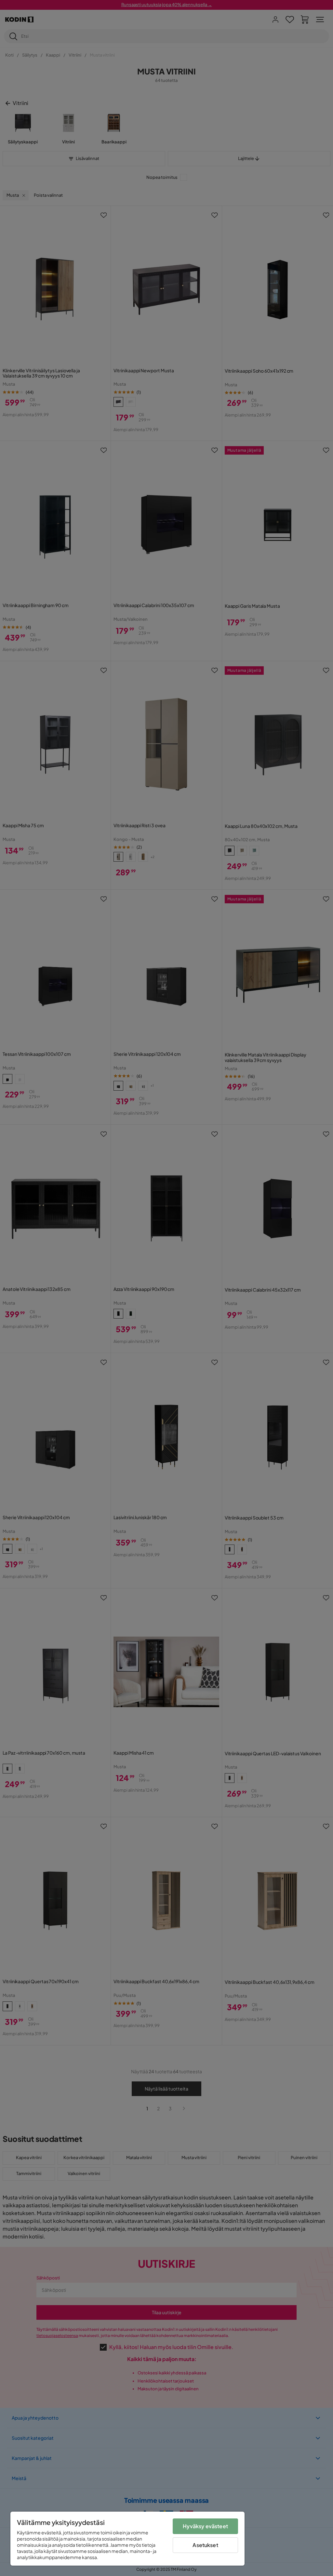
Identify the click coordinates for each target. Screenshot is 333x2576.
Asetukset (205, 2545)
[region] (127, 2539)
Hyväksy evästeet (205, 2526)
